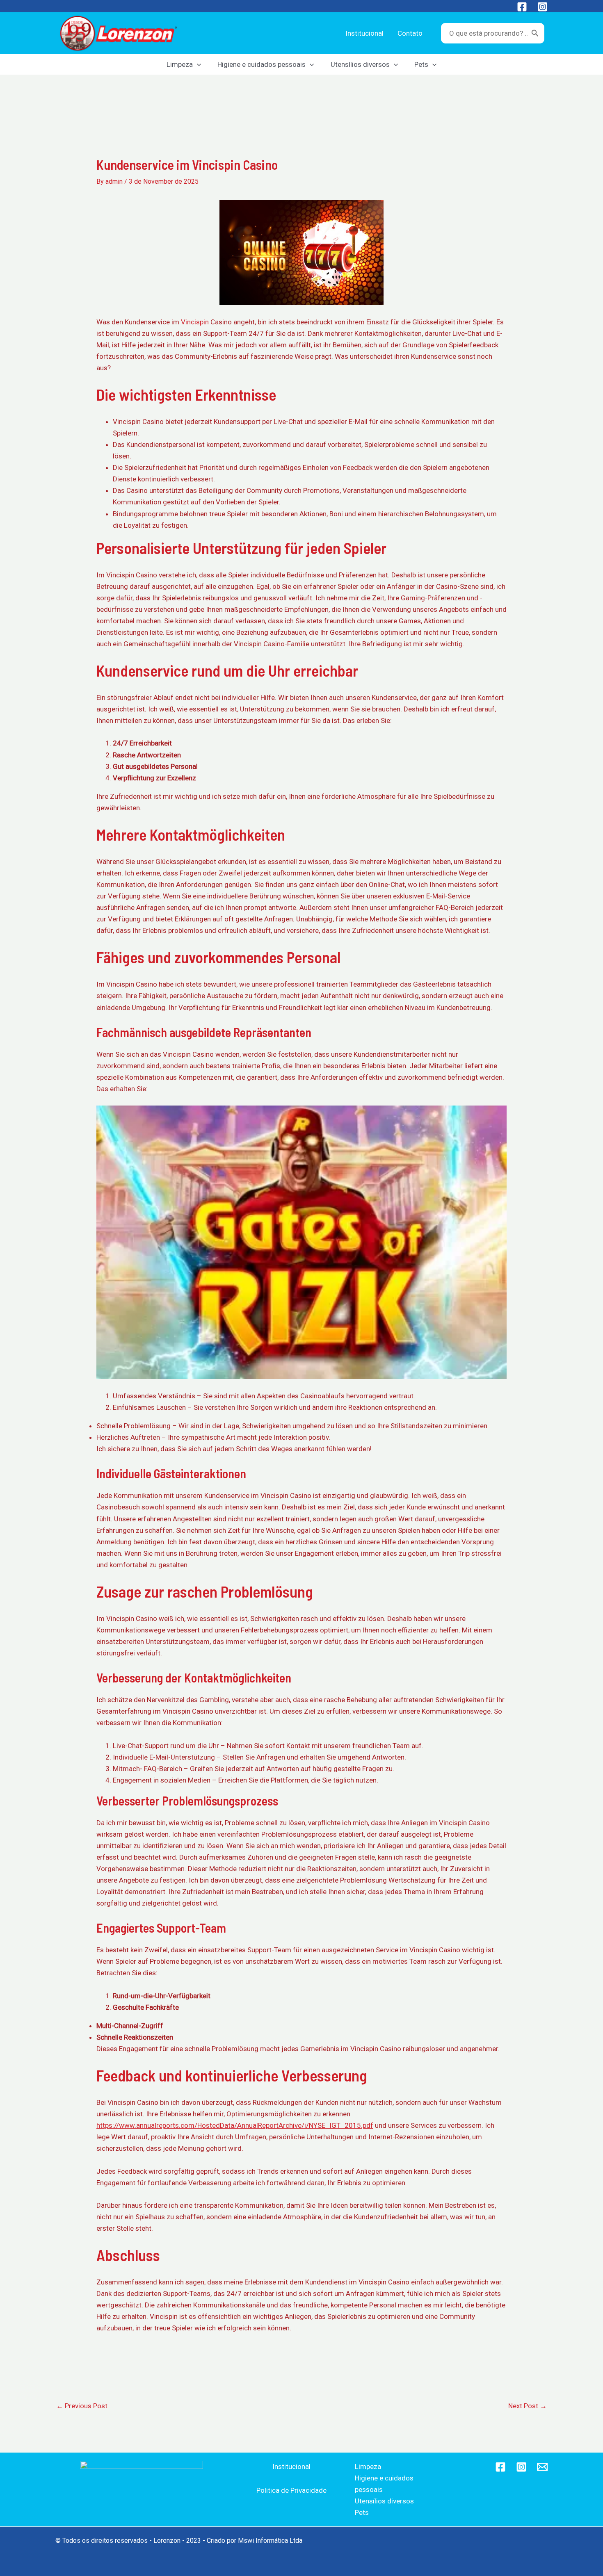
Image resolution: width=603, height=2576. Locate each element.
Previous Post (82, 2406)
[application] (197, 64)
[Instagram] (542, 7)
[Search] (535, 33)
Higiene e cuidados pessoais (384, 2484)
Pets (362, 2512)
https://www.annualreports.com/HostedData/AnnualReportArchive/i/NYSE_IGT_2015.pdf (235, 2125)
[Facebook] (522, 7)
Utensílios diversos (384, 2501)
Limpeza (368, 2467)
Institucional (291, 2467)
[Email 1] (542, 2467)
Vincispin (195, 322)
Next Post (528, 2406)
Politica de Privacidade (291, 2490)
